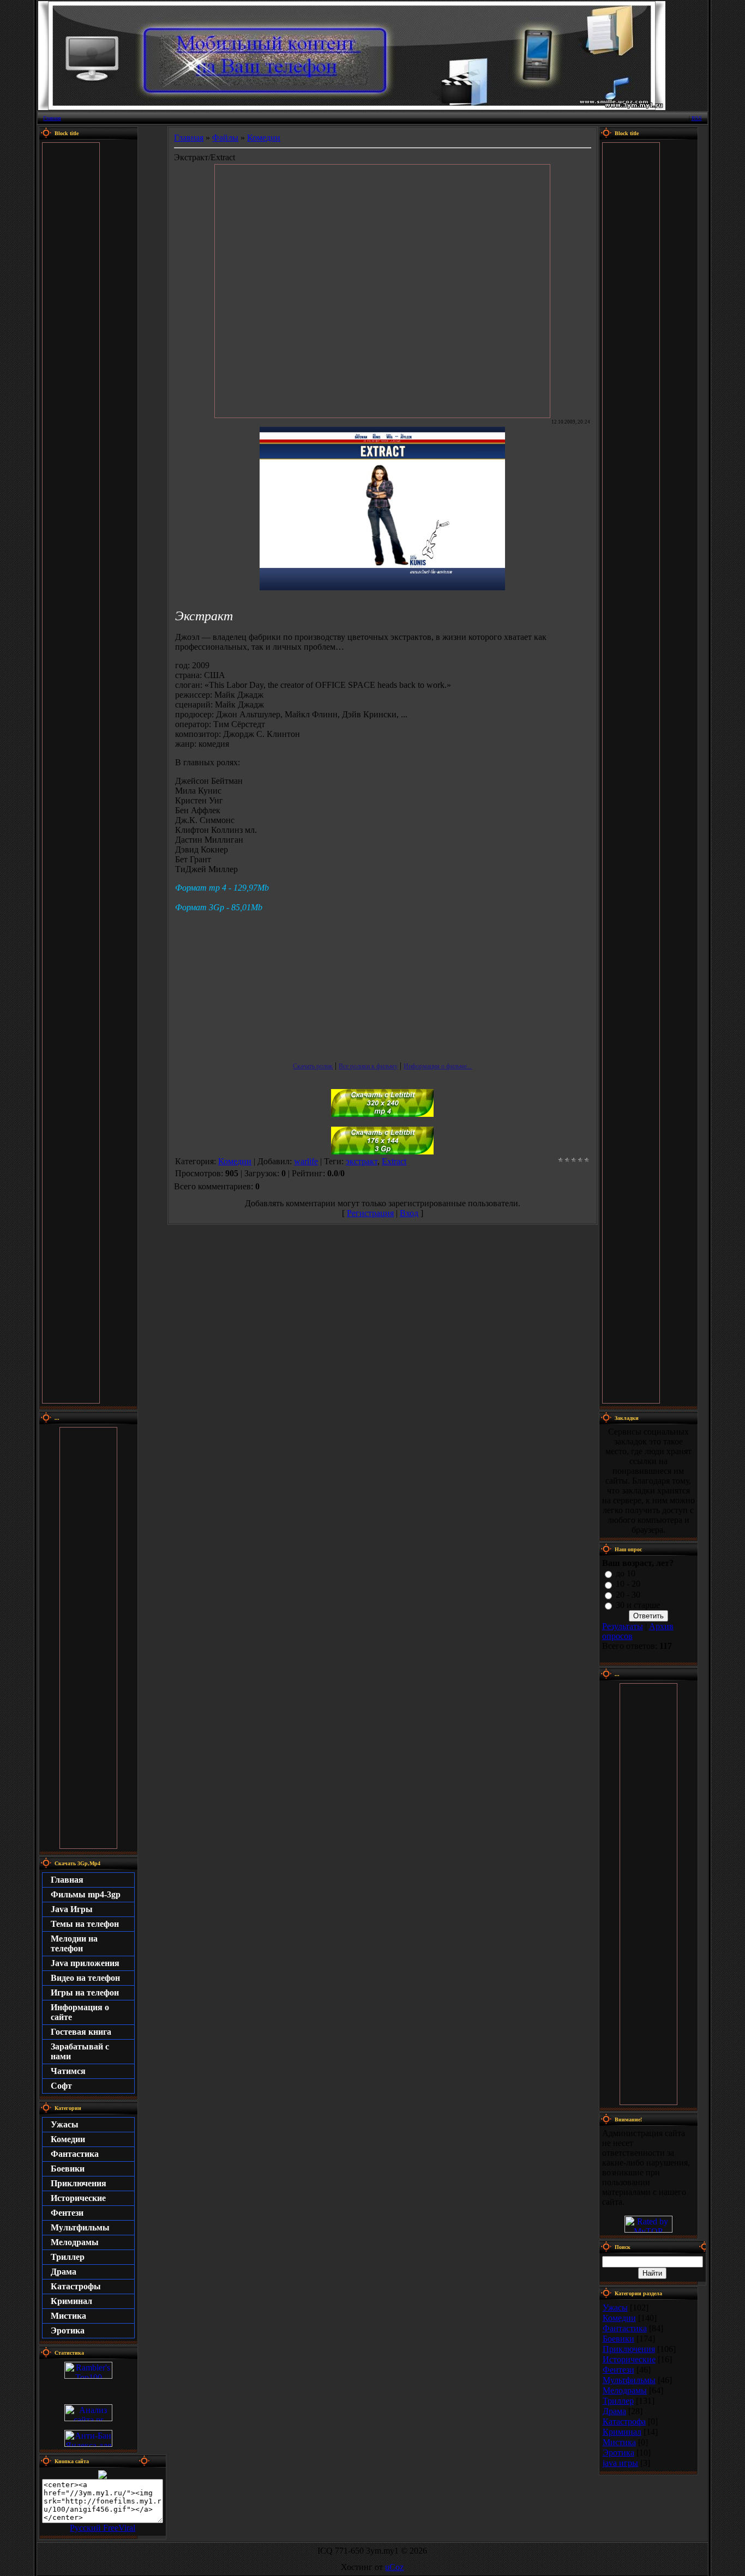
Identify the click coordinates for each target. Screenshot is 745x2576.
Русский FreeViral (103, 2528)
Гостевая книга (81, 2032)
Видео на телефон (85, 1978)
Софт (61, 2086)
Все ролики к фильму (368, 1066)
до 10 (626, 1573)
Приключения (79, 2183)
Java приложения (85, 1963)
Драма (64, 2272)
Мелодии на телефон (74, 1943)
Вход (409, 1213)
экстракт (362, 1161)
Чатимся (68, 2071)
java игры (620, 2463)
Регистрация (370, 1213)
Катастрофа (624, 2421)
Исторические (78, 2198)
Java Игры (72, 1909)
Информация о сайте (80, 2012)
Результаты (623, 1626)
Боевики (68, 2169)
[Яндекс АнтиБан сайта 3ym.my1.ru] (88, 2444)
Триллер (68, 2257)
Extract (394, 1161)
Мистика (68, 2316)
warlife (306, 1161)
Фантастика (75, 2154)
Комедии (68, 2139)
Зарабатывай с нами (80, 2051)
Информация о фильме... (438, 1066)
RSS (697, 118)
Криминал (71, 2301)
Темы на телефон (85, 1924)
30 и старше (638, 1605)
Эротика (68, 2330)
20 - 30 (628, 1595)
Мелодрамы (75, 2242)
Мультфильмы (80, 2227)
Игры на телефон (85, 1993)
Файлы (225, 138)
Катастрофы (76, 2286)
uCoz (394, 2567)
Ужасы (65, 2124)
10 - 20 (628, 1584)
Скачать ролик (313, 1066)
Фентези (67, 2213)
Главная (52, 118)
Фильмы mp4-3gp (86, 1894)
